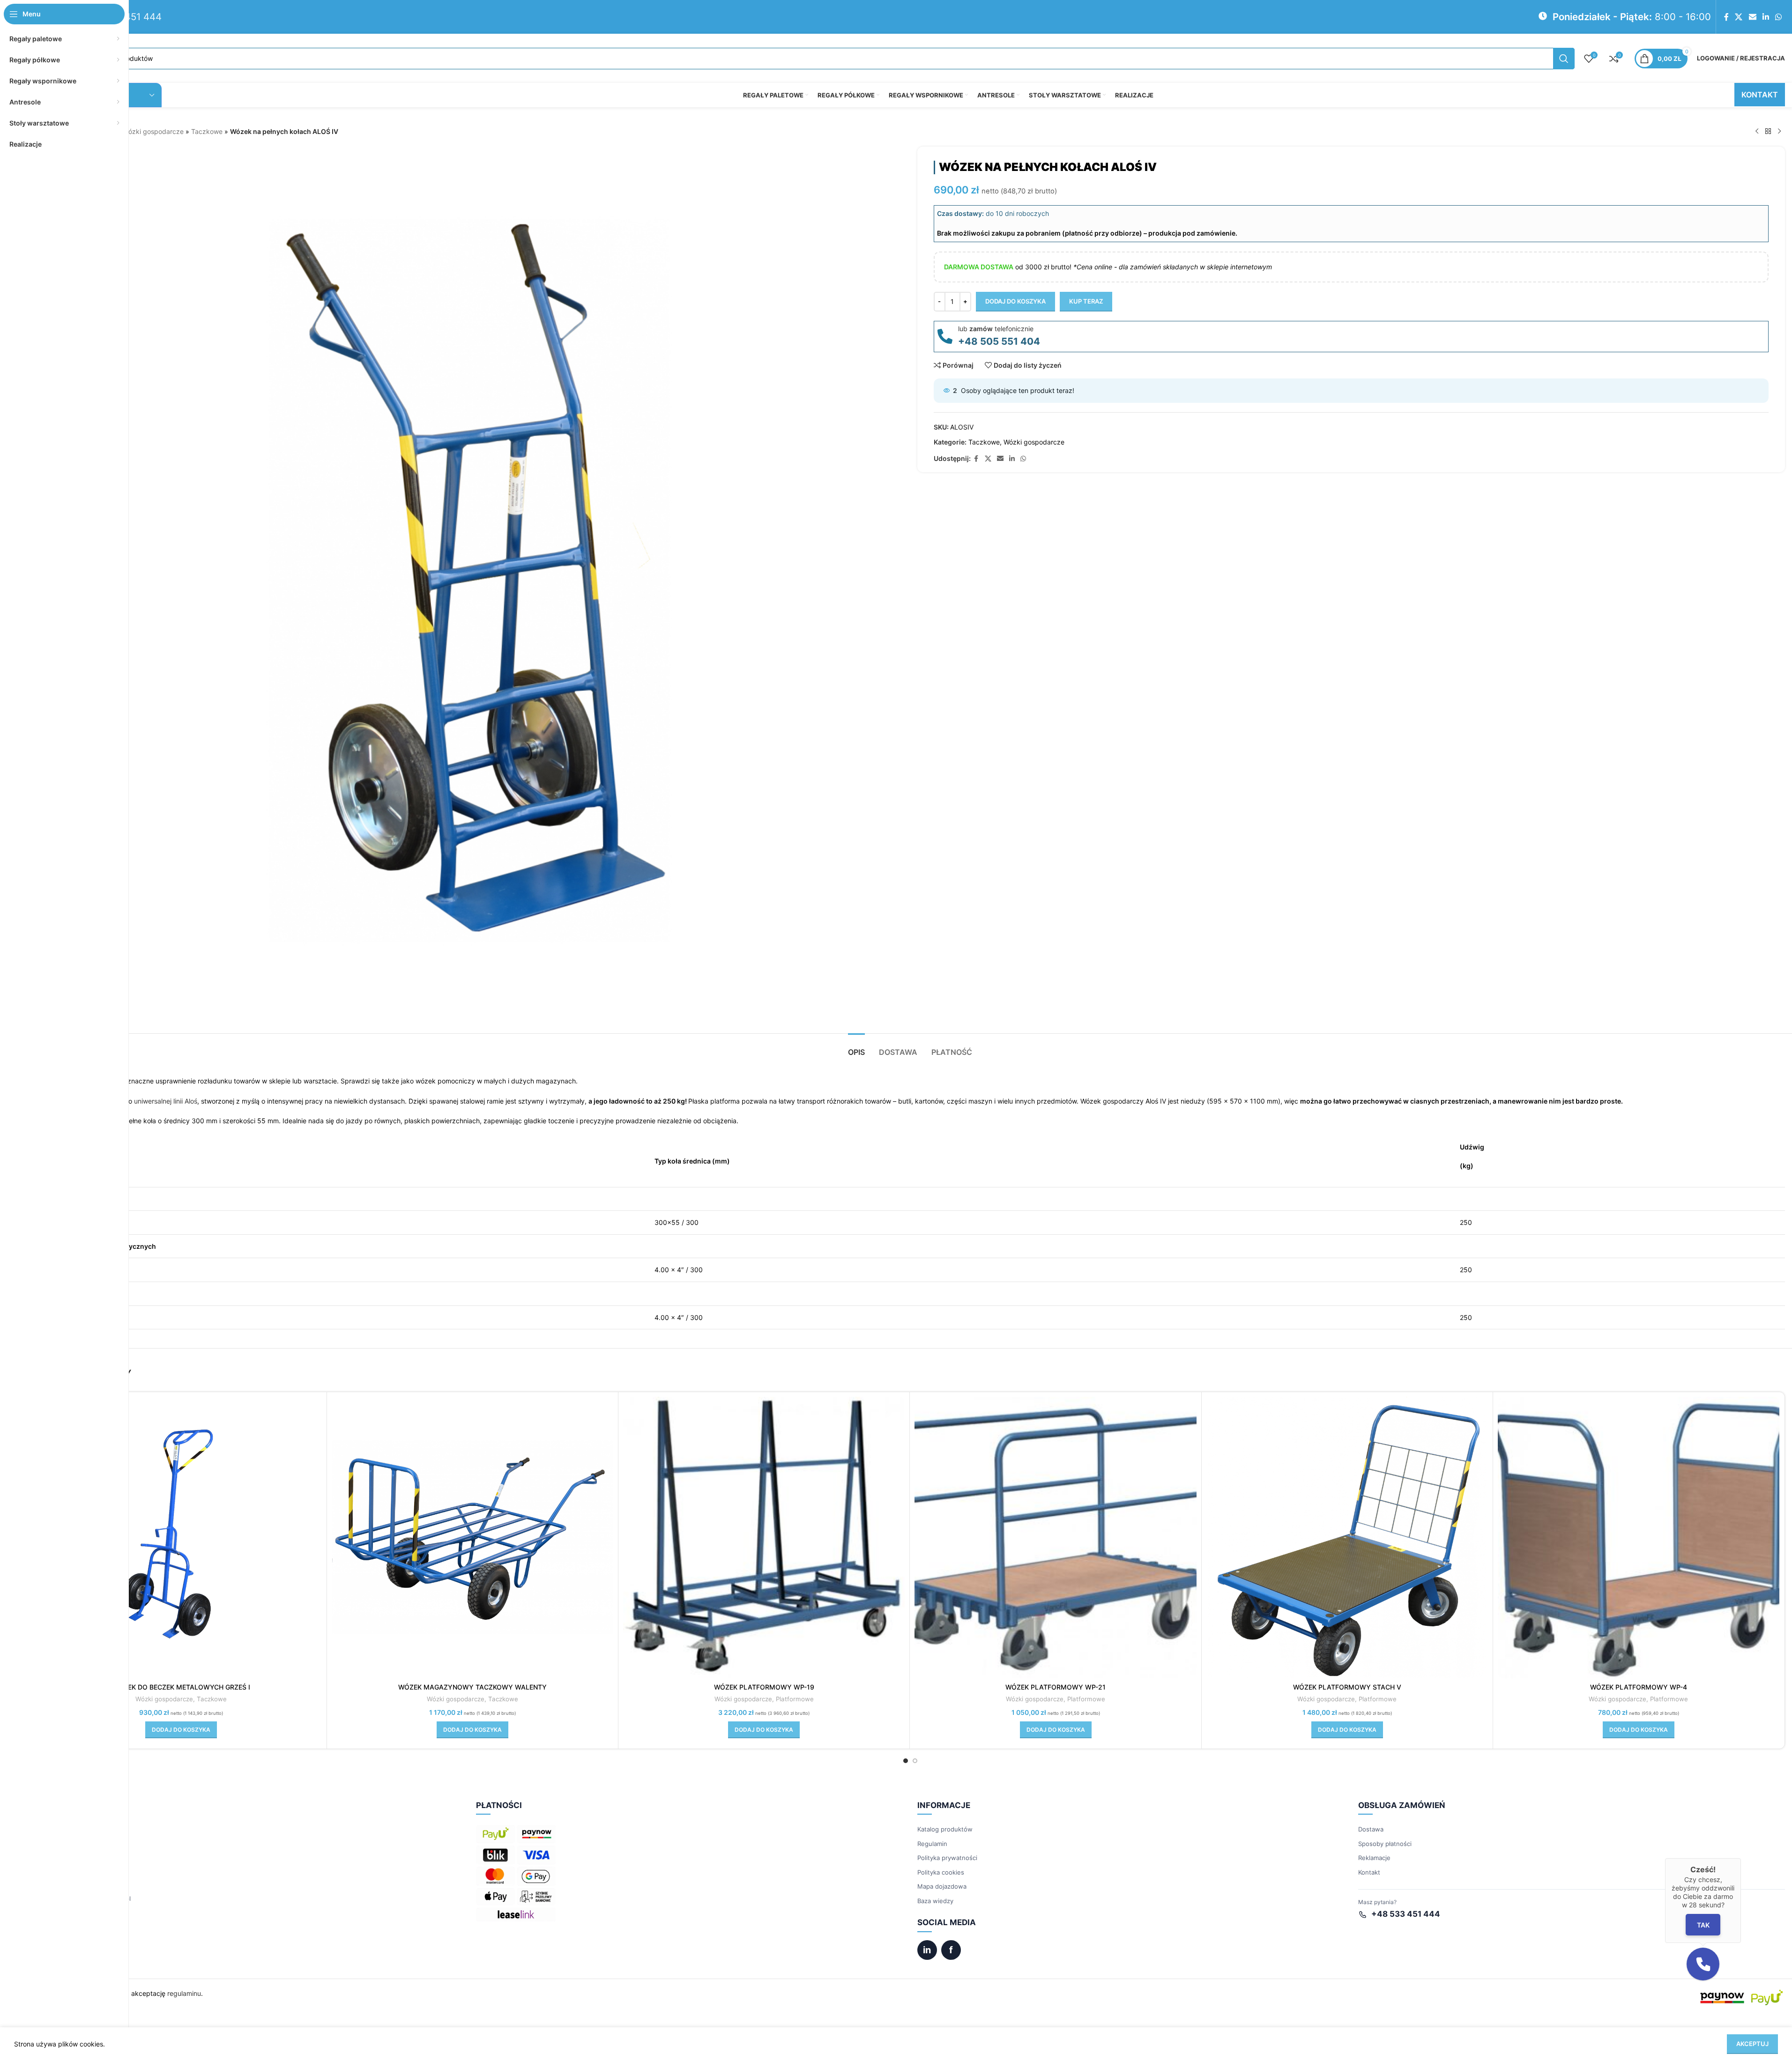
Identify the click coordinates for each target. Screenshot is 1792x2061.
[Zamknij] (1741, 1858)
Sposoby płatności (1385, 1844)
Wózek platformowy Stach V (1347, 1687)
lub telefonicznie (996, 329)
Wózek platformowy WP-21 (1056, 1687)
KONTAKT (1760, 95)
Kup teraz (1086, 301)
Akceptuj (1752, 2044)
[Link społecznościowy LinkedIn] (1766, 17)
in (927, 1950)
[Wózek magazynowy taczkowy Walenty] (472, 1538)
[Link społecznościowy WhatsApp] (1779, 17)
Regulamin (932, 1844)
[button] (181, 1730)
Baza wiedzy (935, 1901)
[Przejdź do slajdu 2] (915, 1761)
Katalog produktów (945, 1829)
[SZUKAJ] (1564, 59)
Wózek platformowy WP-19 (764, 1687)
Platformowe (795, 1699)
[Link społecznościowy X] (1739, 17)
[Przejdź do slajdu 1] (906, 1761)
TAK (1703, 1924)
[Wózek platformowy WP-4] (1639, 1538)
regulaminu (184, 1993)
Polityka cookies (941, 1872)
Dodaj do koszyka (1015, 301)
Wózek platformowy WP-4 (1639, 1687)
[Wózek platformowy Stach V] (1347, 1538)
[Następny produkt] (1779, 132)
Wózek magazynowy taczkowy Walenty (472, 1687)
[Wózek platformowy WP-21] (1055, 1538)
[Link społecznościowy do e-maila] (1752, 17)
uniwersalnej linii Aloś (166, 1101)
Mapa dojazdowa (942, 1886)
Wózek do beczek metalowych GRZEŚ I (181, 1687)
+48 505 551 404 (999, 341)
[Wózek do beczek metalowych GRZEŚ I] (181, 1538)
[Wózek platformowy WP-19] (764, 1538)
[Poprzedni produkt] (1757, 132)
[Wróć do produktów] (1768, 132)
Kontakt (1369, 1872)
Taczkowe (207, 131)
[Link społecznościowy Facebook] (1726, 17)
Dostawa (1371, 1829)
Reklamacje (1374, 1858)
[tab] (856, 1048)
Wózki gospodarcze (153, 131)
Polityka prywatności (947, 1858)
